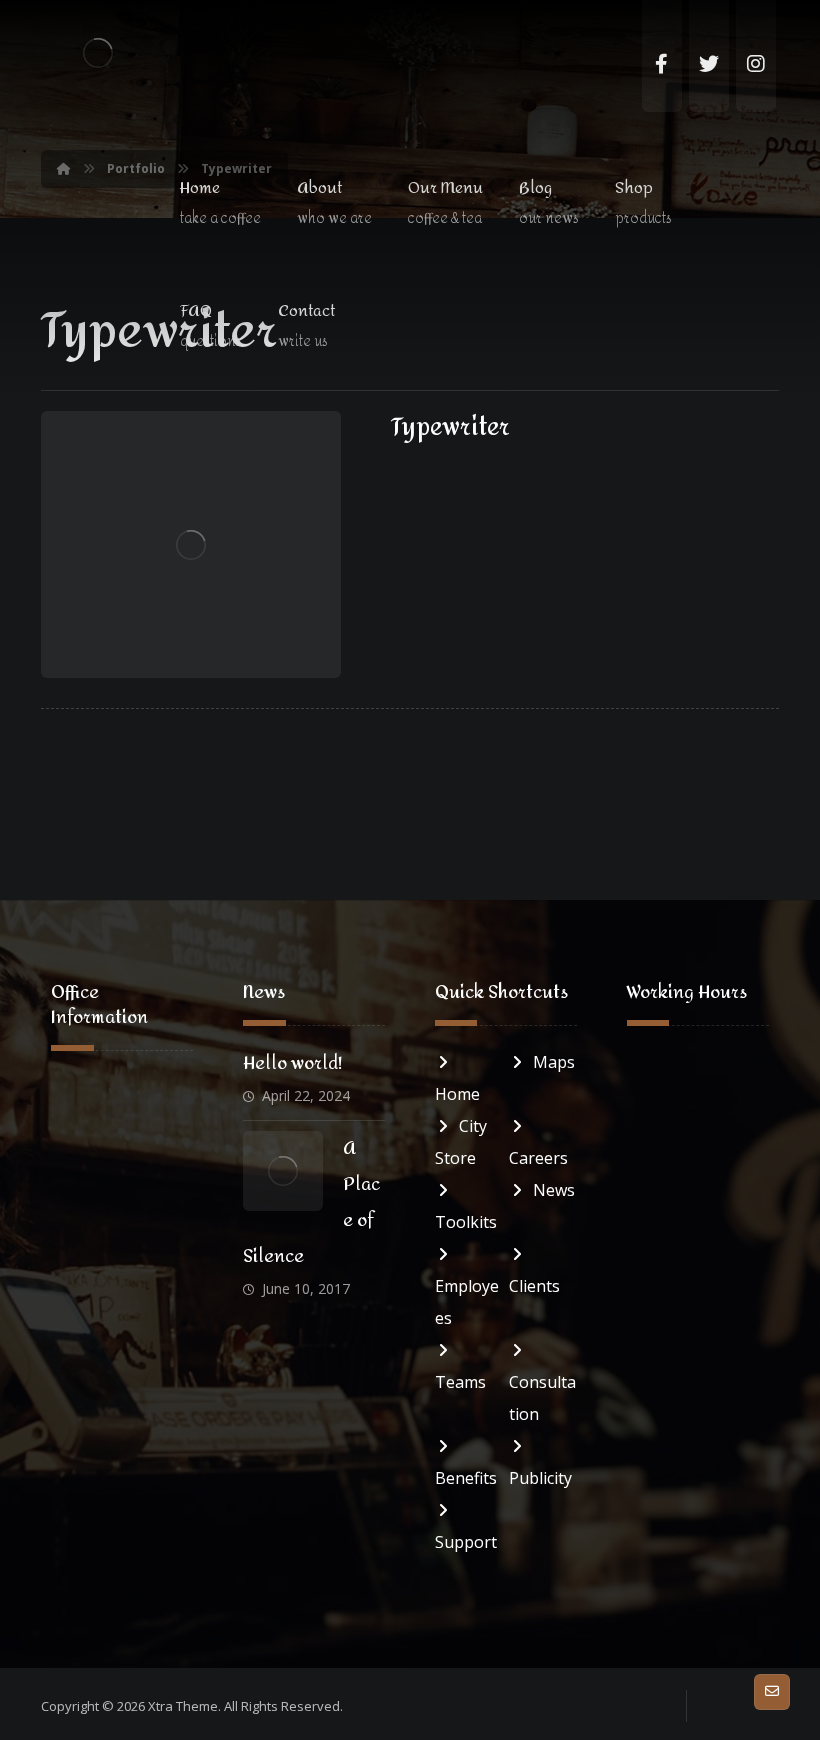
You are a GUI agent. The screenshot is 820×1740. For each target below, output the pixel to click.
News (554, 1190)
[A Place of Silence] (283, 1171)
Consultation (542, 1398)
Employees (467, 1302)
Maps (554, 1062)
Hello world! (292, 1063)
